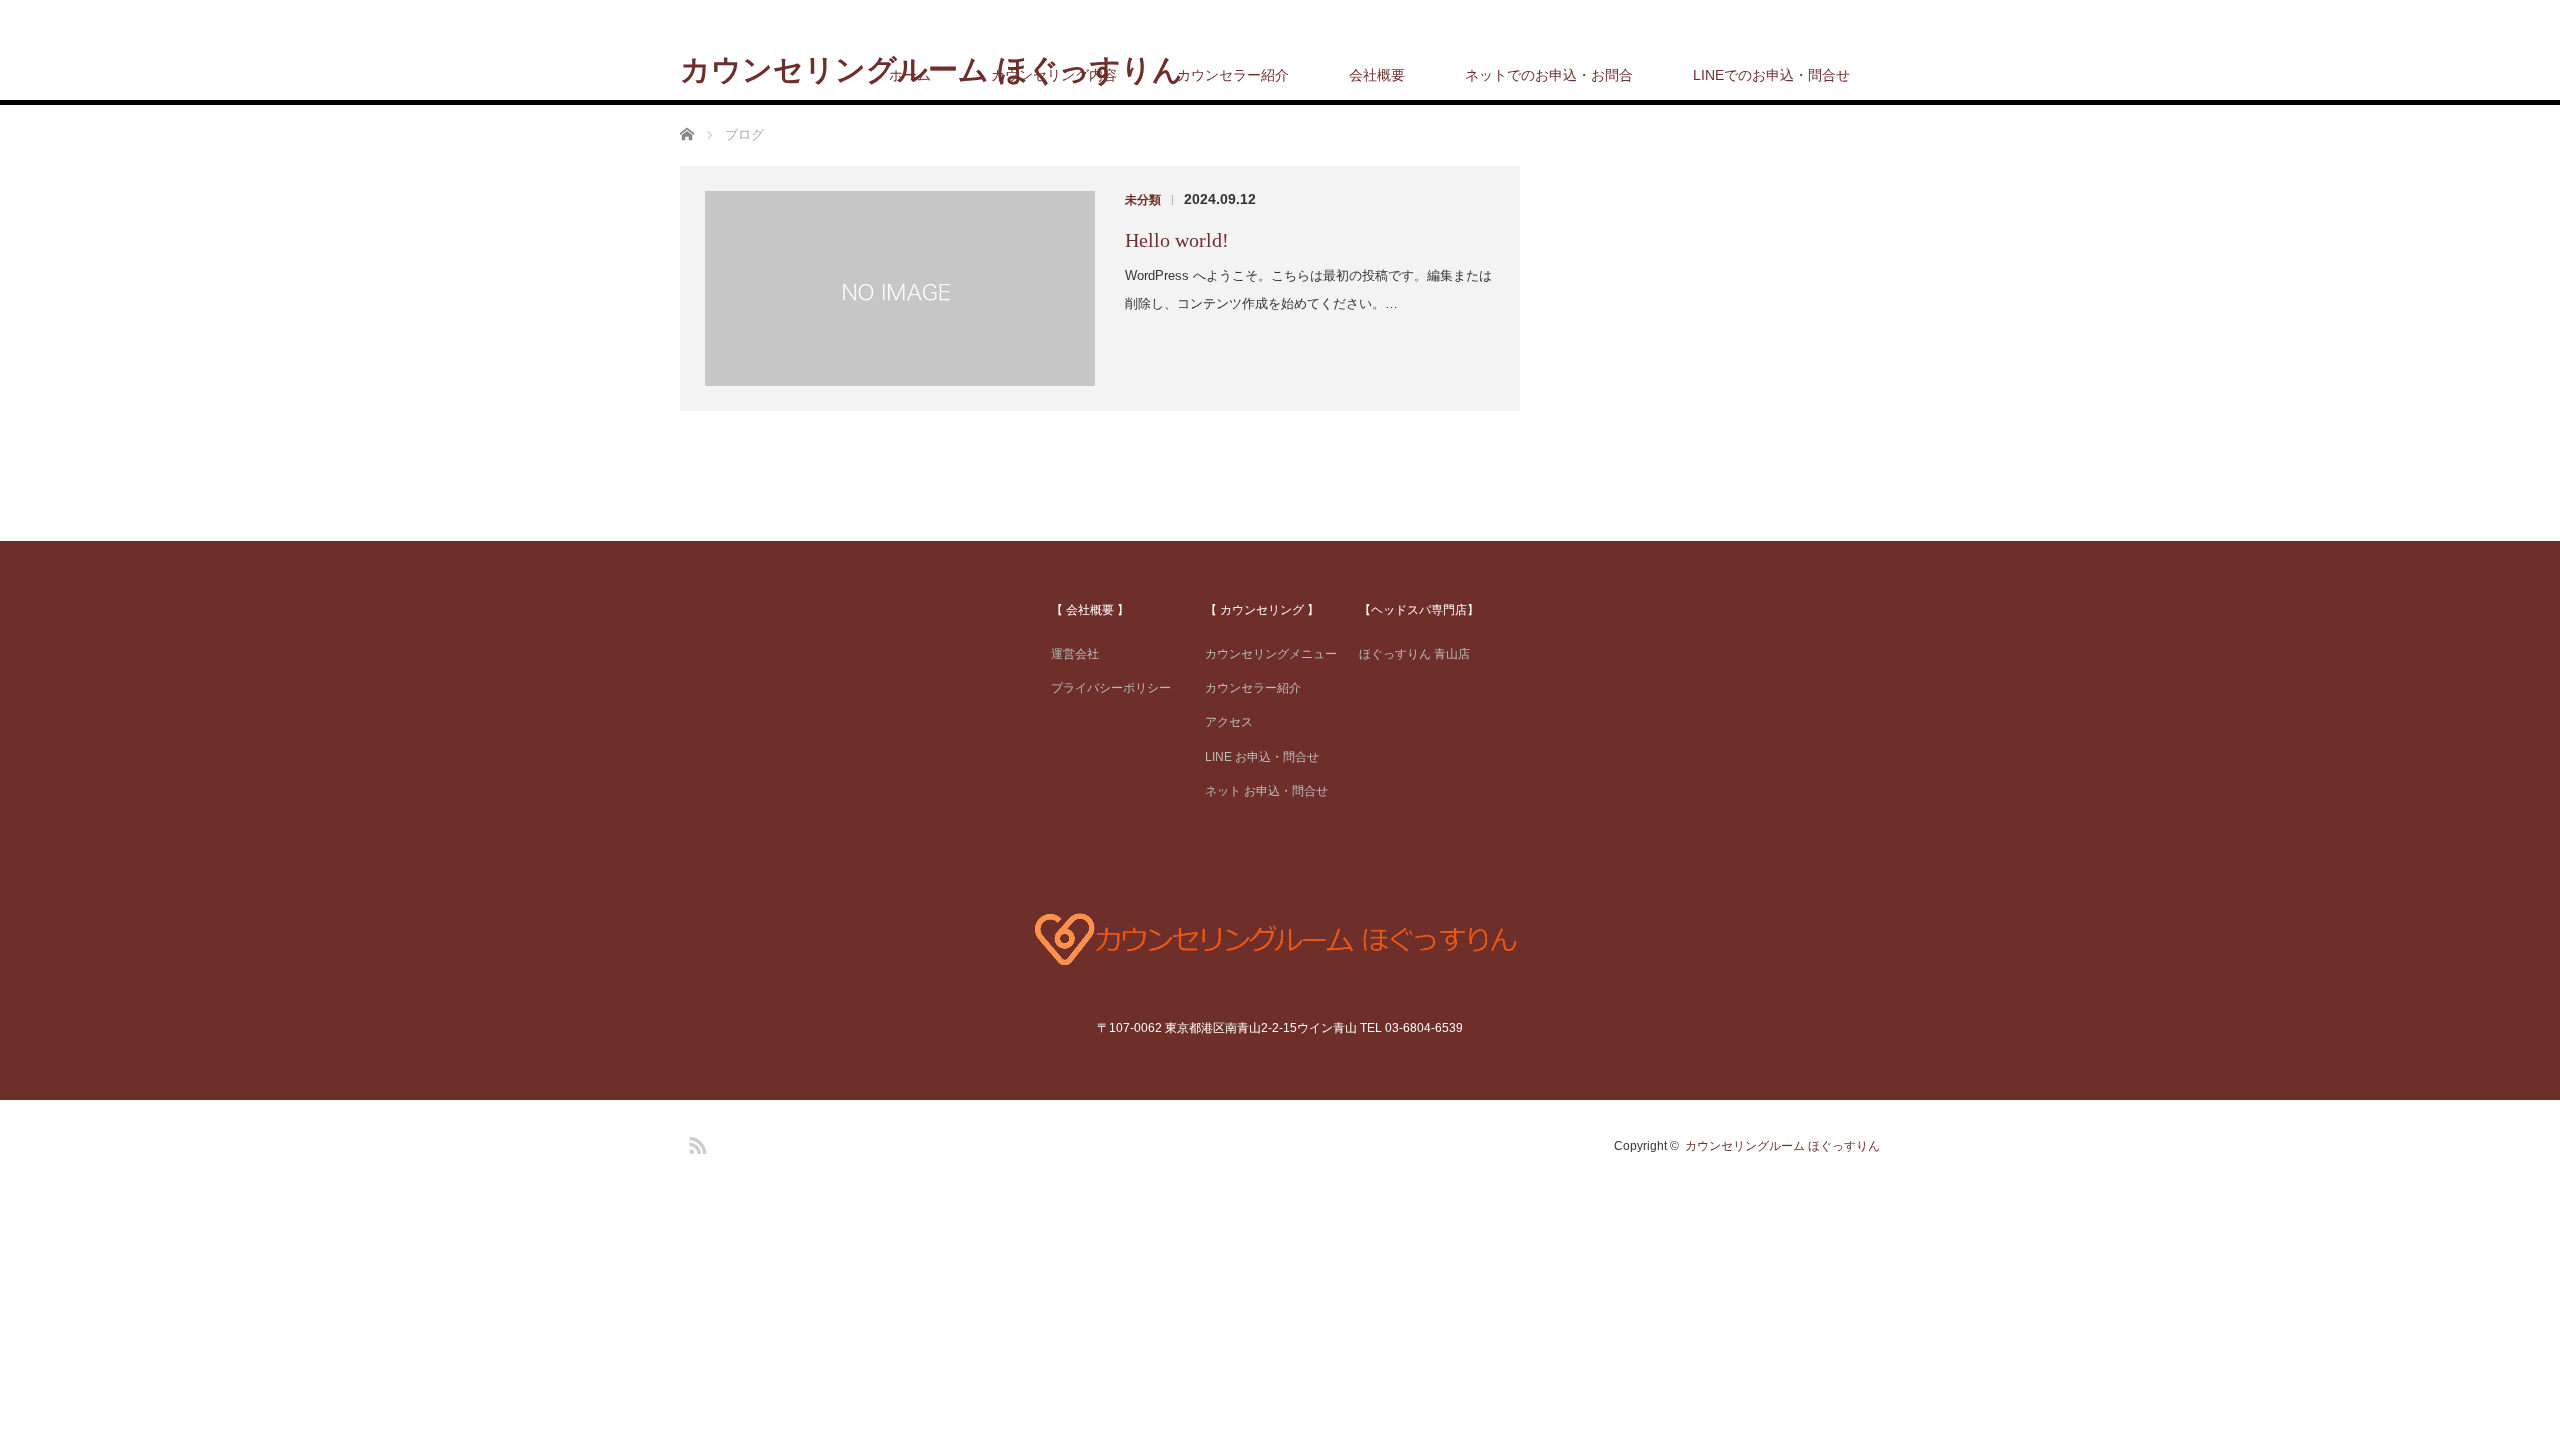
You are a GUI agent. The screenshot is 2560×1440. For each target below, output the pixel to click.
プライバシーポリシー (1111, 688)
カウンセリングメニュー (1271, 654)
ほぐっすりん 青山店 (1414, 654)
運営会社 (1075, 654)
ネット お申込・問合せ (1266, 791)
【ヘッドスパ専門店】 (1419, 610)
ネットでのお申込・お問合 (1549, 75)
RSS (695, 1142)
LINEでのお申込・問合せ (1771, 75)
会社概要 (1377, 75)
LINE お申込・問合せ (1262, 757)
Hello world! (1177, 240)
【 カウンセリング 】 (1262, 610)
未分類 (1143, 200)
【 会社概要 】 (1090, 610)
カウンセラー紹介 (1233, 75)
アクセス (1229, 722)
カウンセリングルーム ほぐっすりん (1782, 1146)
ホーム (910, 75)
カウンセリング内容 (1054, 75)
